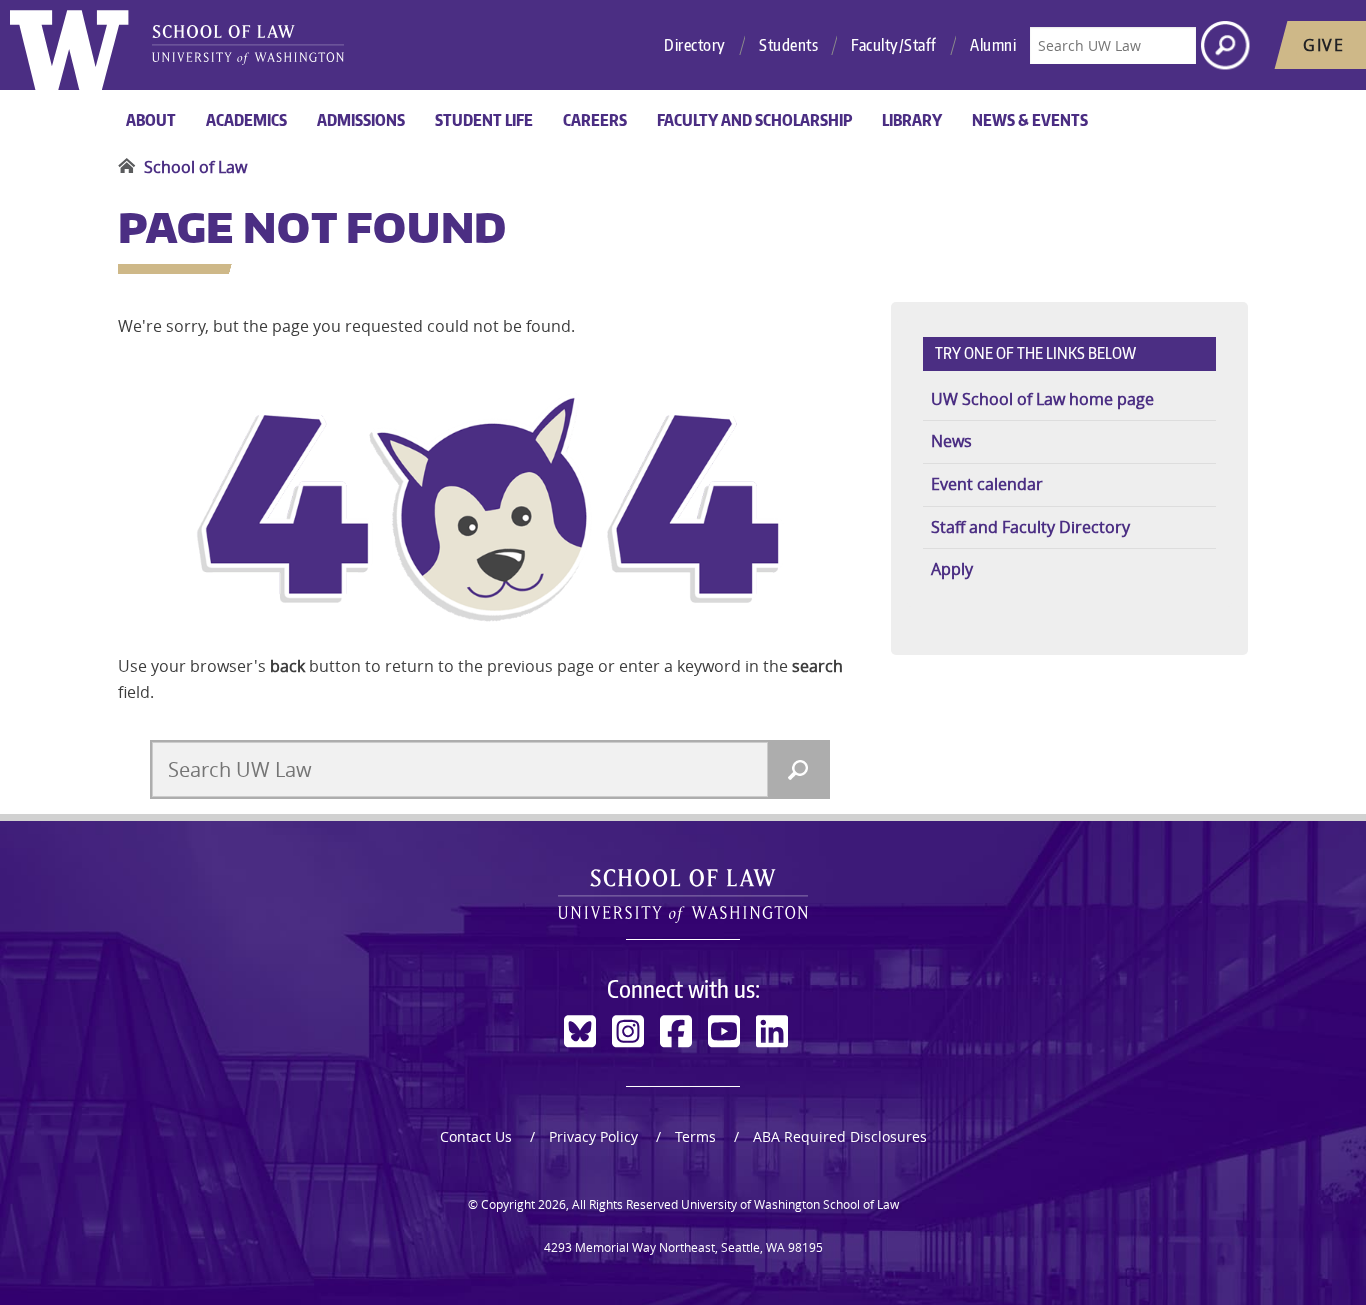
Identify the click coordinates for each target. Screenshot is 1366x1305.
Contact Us (476, 1136)
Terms (695, 1136)
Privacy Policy (593, 1136)
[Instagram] (628, 1031)
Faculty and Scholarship (754, 120)
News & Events (1030, 120)
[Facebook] (676, 1031)
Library (912, 120)
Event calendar (987, 484)
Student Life (484, 120)
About (151, 120)
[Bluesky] (580, 1031)
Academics (246, 120)
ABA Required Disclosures (840, 1136)
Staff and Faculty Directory (1030, 527)
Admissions (361, 120)
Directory (695, 45)
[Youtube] (724, 1031)
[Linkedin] (772, 1031)
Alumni (993, 45)
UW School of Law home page (1042, 399)
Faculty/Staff (894, 45)
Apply (952, 569)
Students (788, 45)
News (951, 441)
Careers (595, 120)
